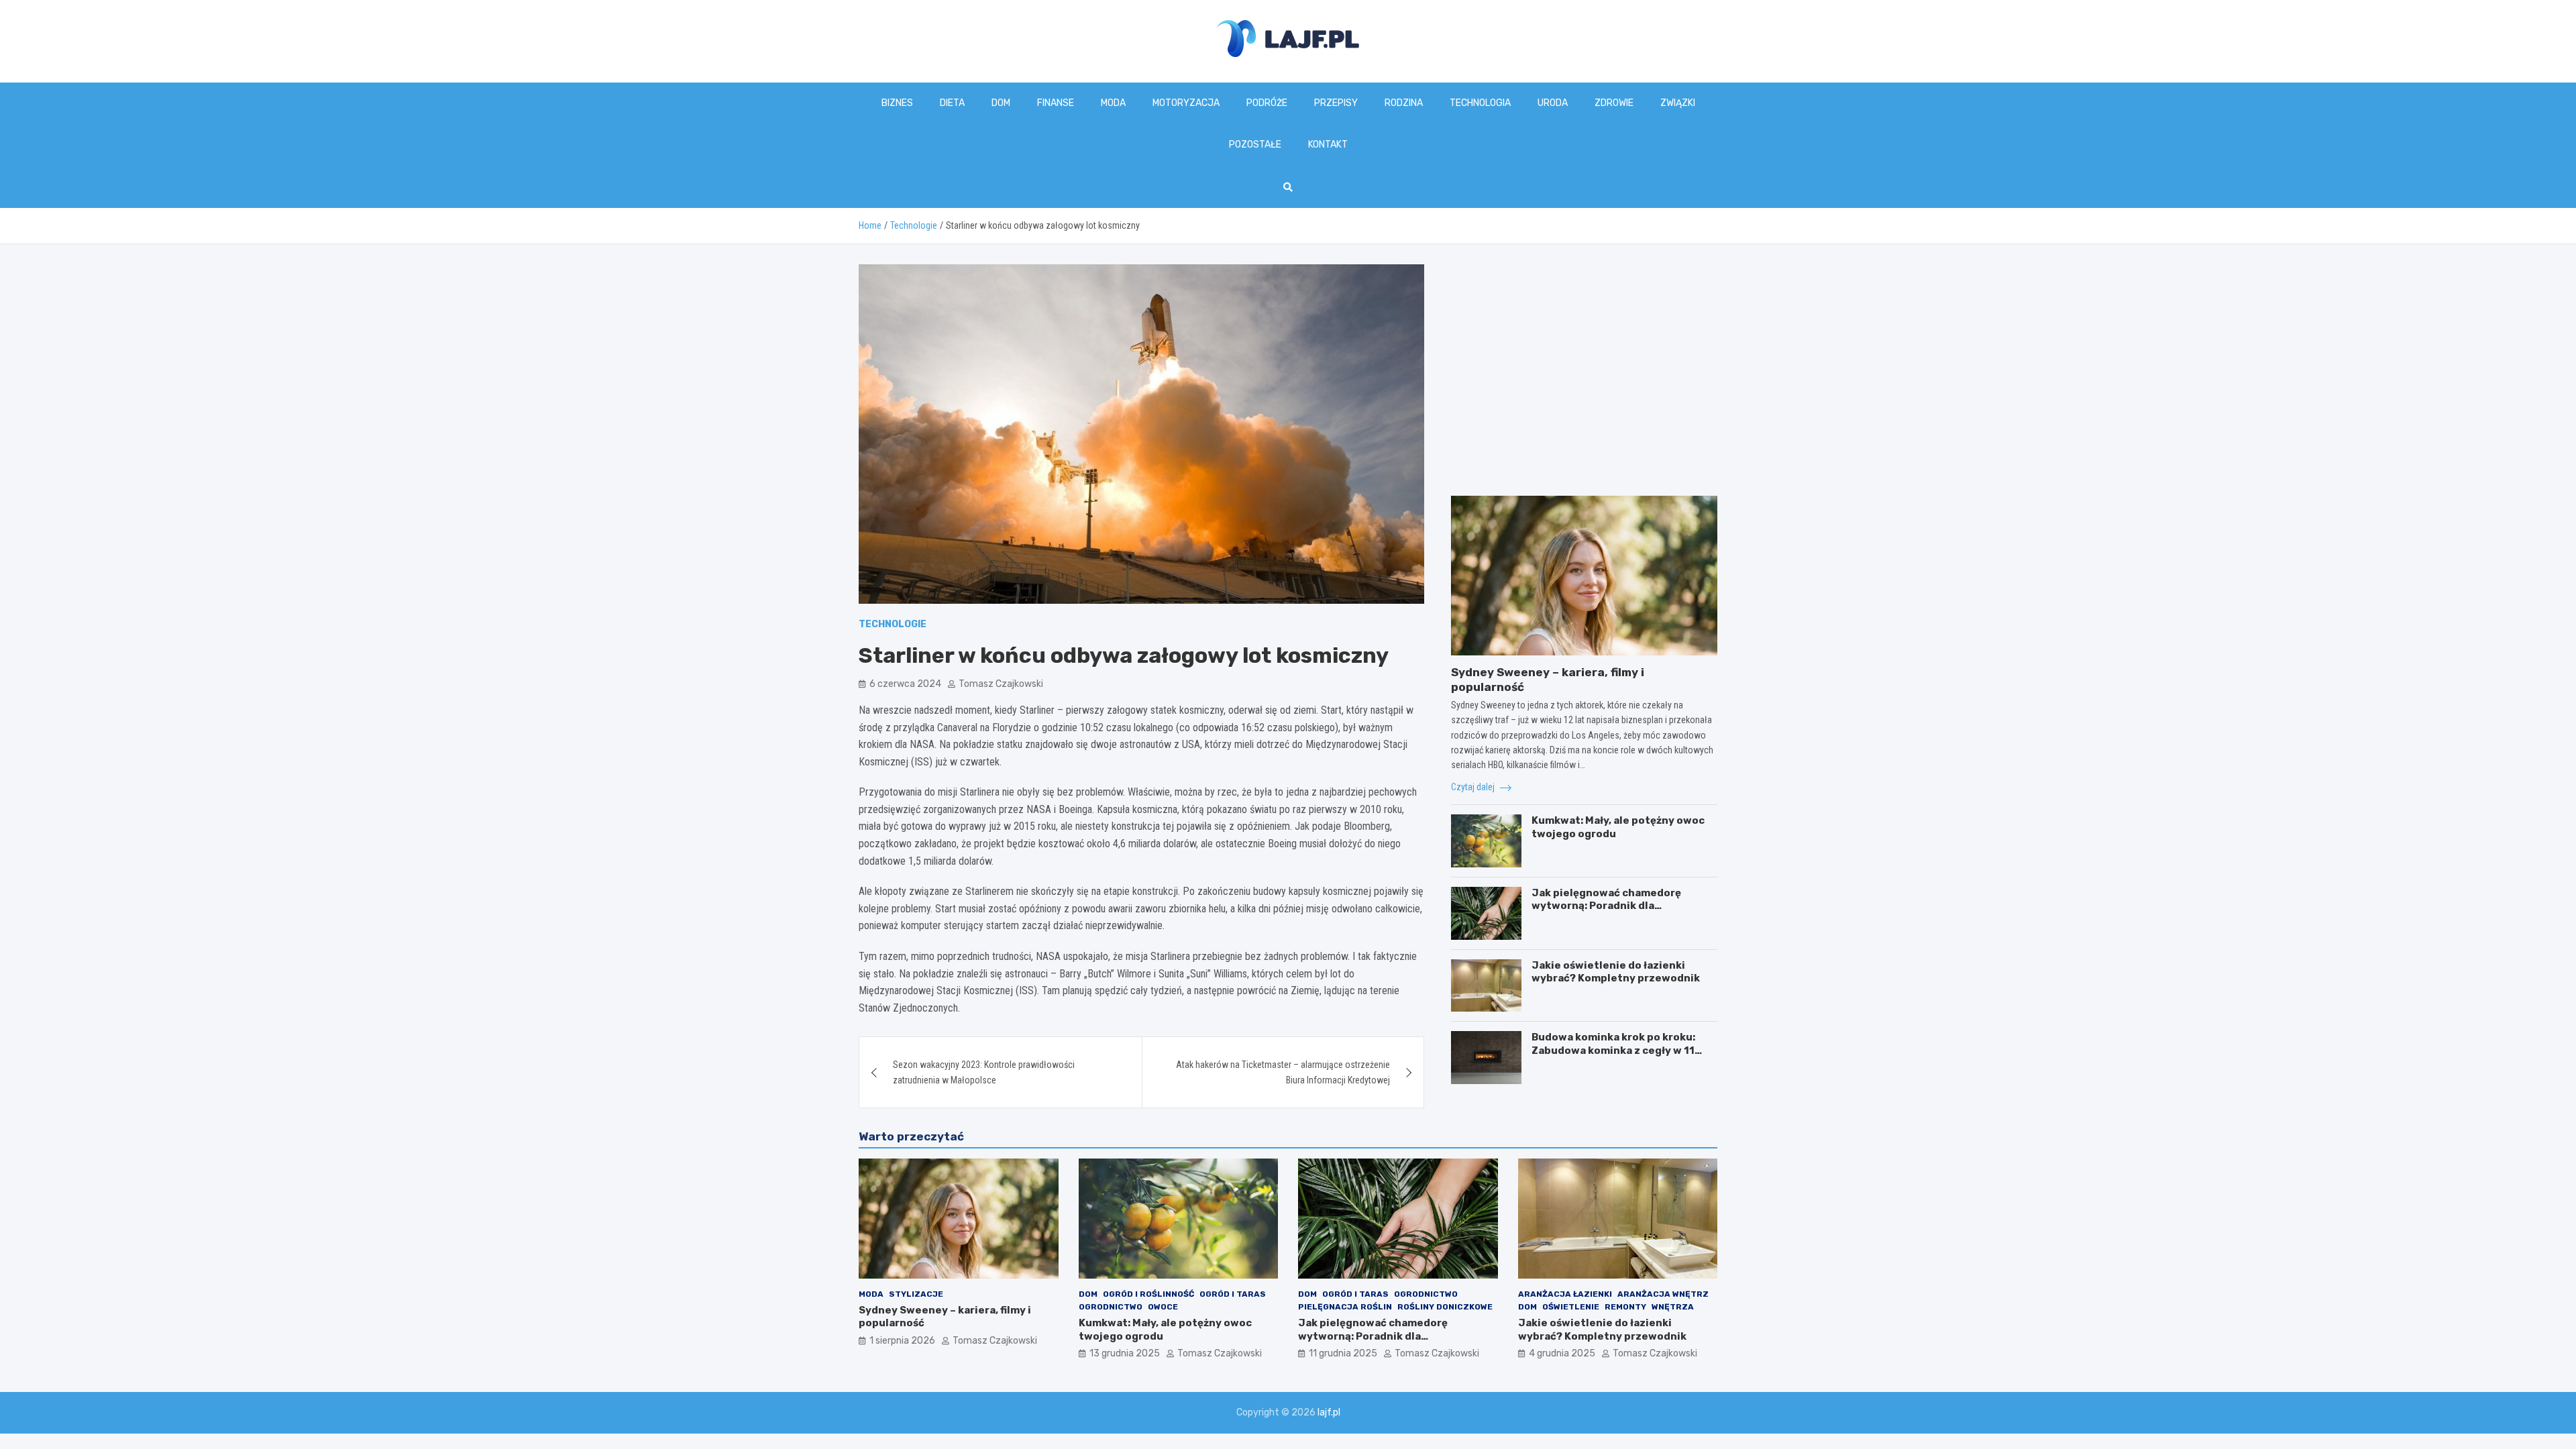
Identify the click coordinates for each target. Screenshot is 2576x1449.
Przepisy (1336, 103)
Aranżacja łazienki (1565, 1294)
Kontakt (1328, 145)
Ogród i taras (1233, 1294)
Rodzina (1404, 103)
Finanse (1056, 103)
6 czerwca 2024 (905, 684)
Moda (1113, 103)
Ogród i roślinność (1148, 1294)
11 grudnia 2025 (1343, 1353)
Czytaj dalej (1474, 787)
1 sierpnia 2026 (902, 1341)
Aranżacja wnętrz (1663, 1294)
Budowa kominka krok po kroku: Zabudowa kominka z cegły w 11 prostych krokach (1613, 1050)
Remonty (1625, 1307)
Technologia (1480, 103)
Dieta (952, 103)
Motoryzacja (1186, 103)
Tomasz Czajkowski (1001, 684)
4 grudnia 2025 (1562, 1353)
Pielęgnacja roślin (1345, 1307)
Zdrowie (1614, 103)
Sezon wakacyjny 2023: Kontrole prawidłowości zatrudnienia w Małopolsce (984, 1072)
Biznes (897, 103)
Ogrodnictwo (1111, 1307)
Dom (1001, 103)
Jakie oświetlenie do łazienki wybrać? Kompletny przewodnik (1616, 972)
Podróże (1267, 103)
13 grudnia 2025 (1125, 1353)
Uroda (1553, 103)
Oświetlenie (1571, 1307)
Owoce (1163, 1307)
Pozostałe (1255, 145)
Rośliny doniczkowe (1445, 1307)
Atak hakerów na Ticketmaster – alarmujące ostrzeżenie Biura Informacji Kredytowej (1283, 1072)
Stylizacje (916, 1294)
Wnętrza (1673, 1307)
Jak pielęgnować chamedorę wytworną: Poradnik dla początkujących (1606, 906)
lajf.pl (1329, 1412)
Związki (1678, 103)
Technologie (893, 624)
